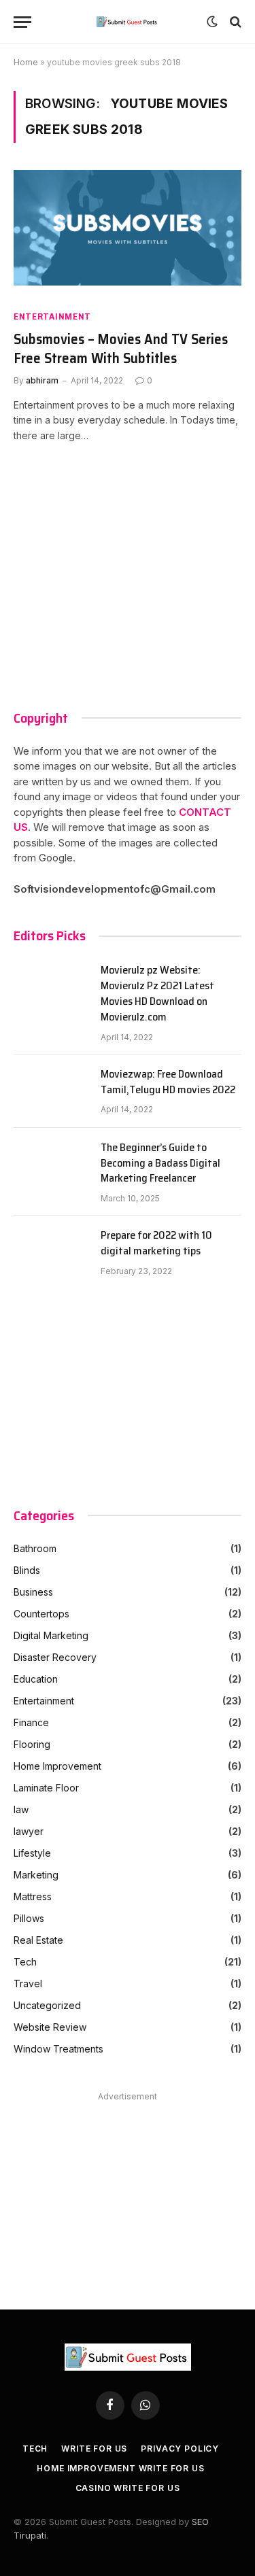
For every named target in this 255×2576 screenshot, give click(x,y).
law (21, 1809)
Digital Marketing (51, 1635)
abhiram (42, 380)
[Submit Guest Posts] (128, 22)
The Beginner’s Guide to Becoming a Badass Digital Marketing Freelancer (160, 1164)
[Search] (234, 22)
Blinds (27, 1570)
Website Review (50, 2027)
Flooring (32, 1744)
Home (26, 62)
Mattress (33, 1896)
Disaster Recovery (55, 1657)
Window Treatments (58, 2049)
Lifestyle (32, 1853)
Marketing (36, 1875)
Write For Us (94, 2449)
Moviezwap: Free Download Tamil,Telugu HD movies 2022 (168, 1082)
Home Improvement (57, 1766)
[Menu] (22, 22)
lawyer (29, 1831)
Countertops (41, 1614)
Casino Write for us (128, 2488)
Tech (25, 1962)
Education (36, 1679)
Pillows (29, 1918)
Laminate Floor (46, 1788)
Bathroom (35, 1548)
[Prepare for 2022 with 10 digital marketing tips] (51, 1252)
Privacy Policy (180, 2449)
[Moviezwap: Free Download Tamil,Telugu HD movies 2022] (51, 1091)
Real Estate (38, 1940)
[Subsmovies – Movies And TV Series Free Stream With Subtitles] (128, 234)
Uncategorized (47, 2005)
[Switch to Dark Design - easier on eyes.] (212, 22)
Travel (28, 1983)
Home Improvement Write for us (120, 2468)
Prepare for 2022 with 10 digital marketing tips (156, 1243)
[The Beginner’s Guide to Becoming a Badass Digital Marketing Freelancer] (51, 1165)
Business (33, 1592)
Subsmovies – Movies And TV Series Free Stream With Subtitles (121, 349)
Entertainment (52, 316)
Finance (31, 1722)
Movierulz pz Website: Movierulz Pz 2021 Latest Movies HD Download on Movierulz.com (157, 994)
